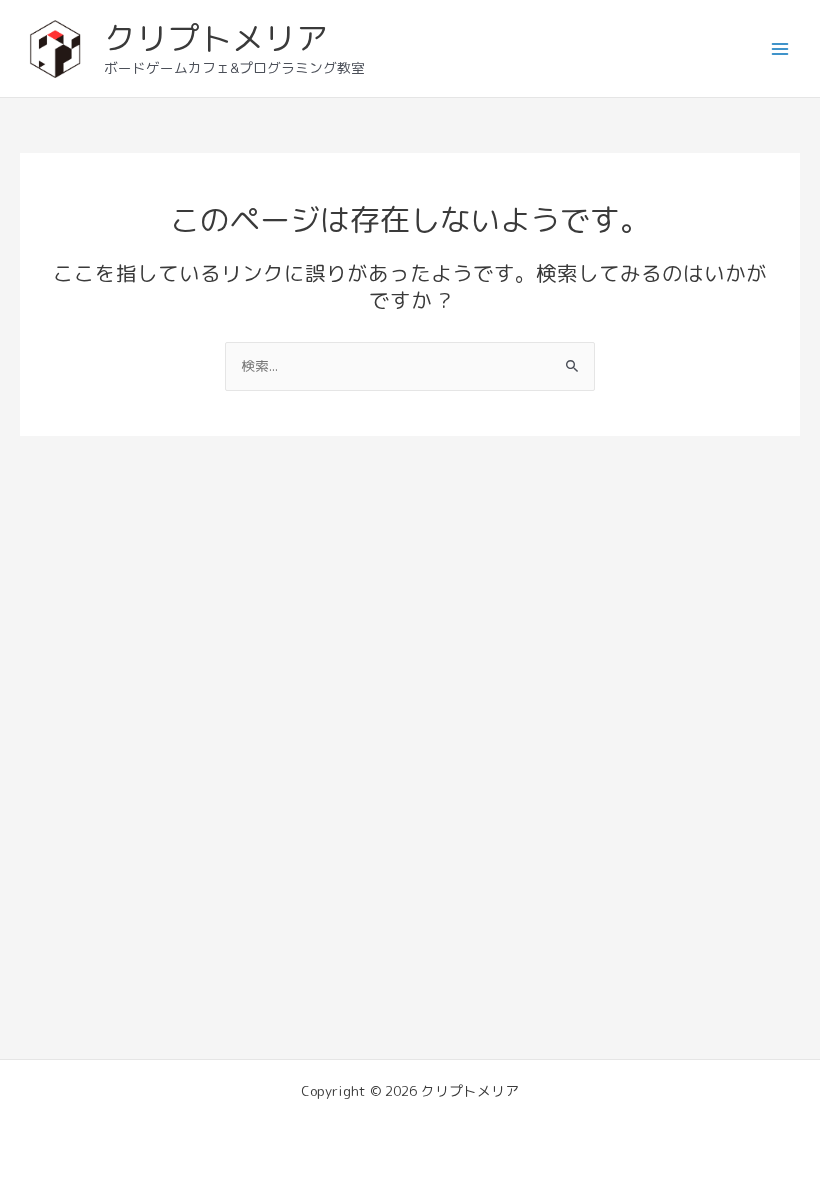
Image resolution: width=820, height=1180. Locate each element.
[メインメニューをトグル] (780, 48)
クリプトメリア (216, 38)
